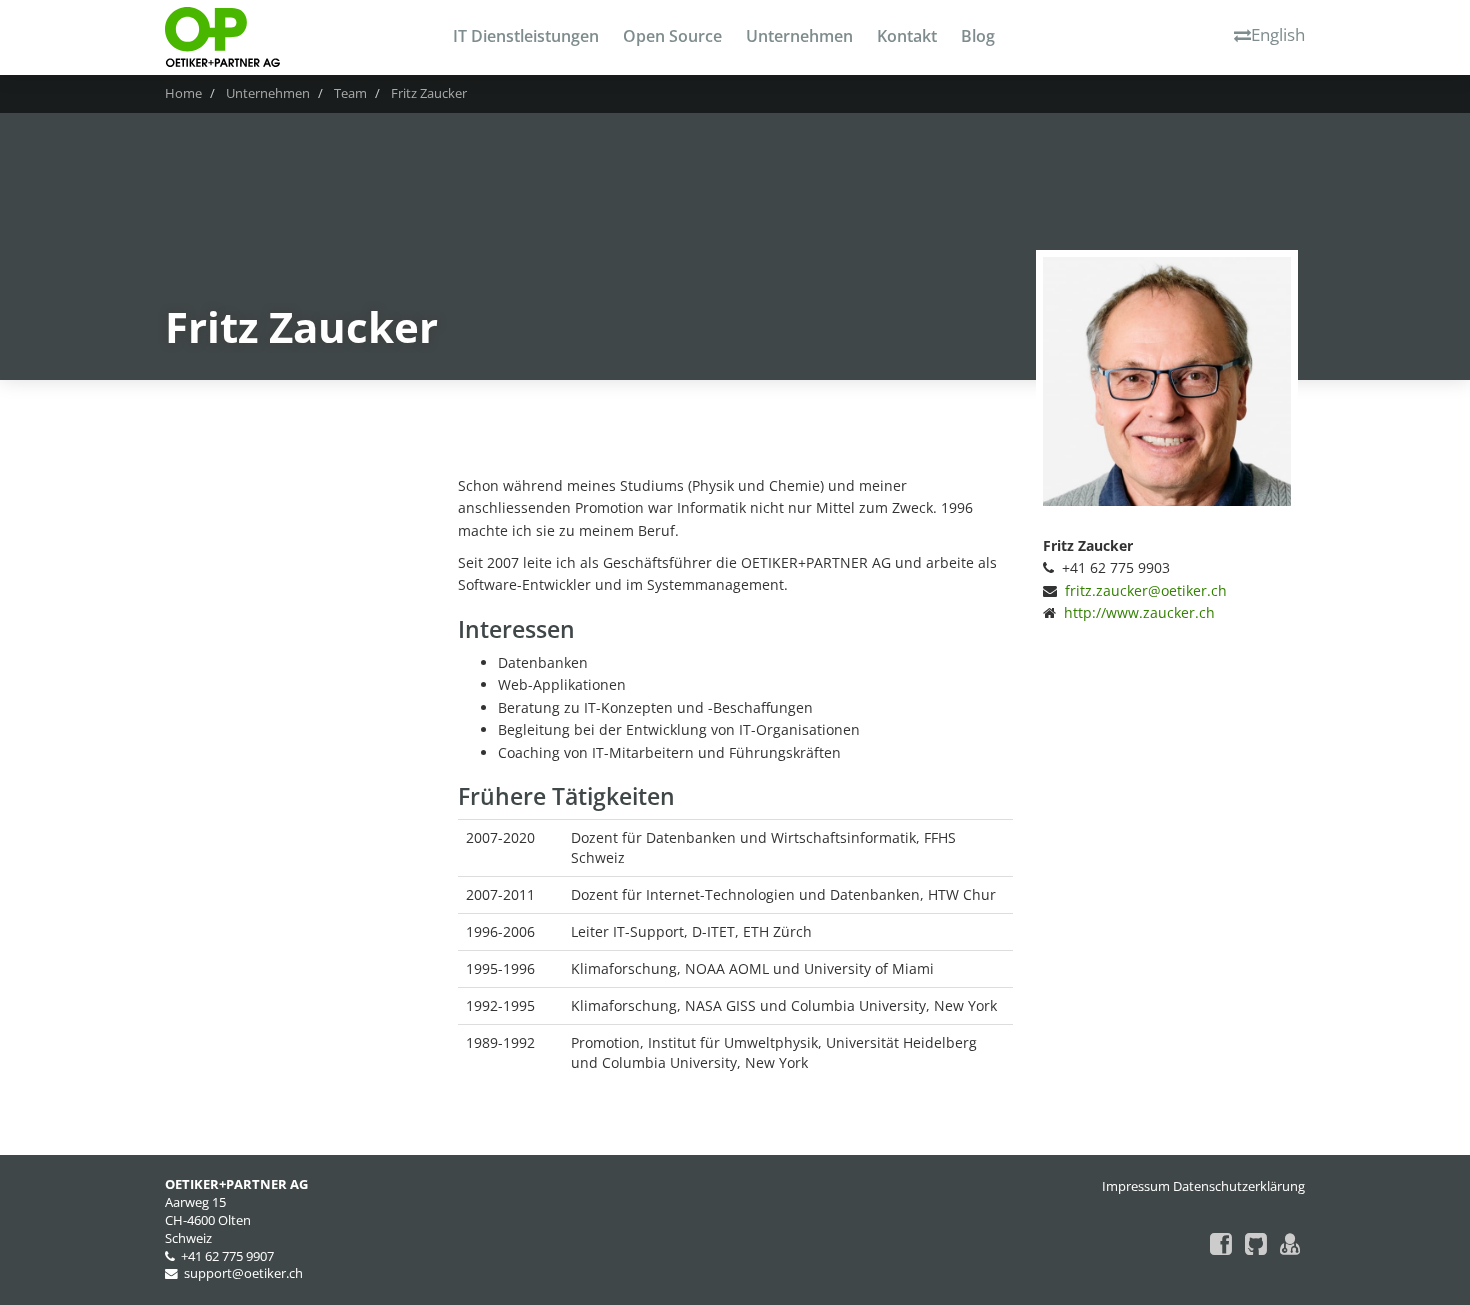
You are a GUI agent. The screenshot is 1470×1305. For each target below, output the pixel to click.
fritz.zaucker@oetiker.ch (1146, 590)
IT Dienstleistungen (526, 36)
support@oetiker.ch (243, 1273)
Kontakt (907, 36)
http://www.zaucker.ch (1139, 612)
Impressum (1136, 1186)
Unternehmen (799, 36)
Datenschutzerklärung (1239, 1186)
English (1278, 34)
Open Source (672, 36)
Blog (978, 36)
